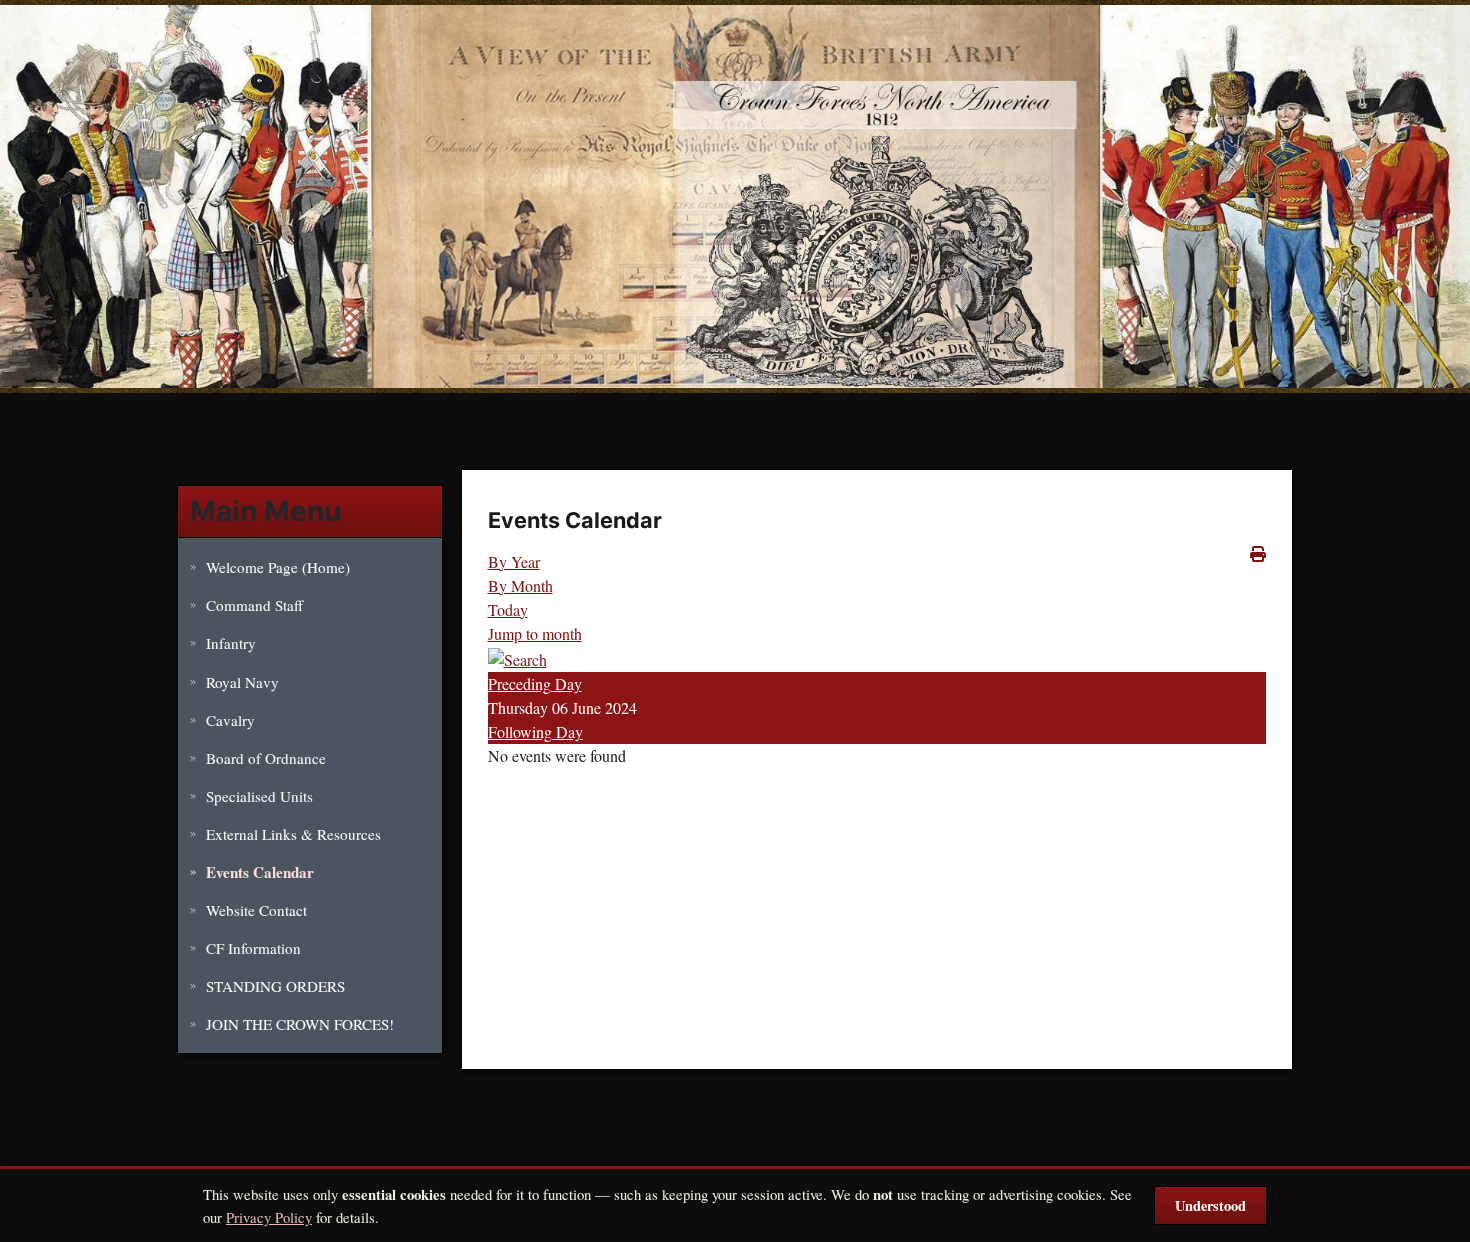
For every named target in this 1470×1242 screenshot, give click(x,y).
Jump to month (535, 633)
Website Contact (256, 910)
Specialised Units (259, 796)
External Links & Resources (293, 834)
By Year (514, 561)
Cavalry (230, 720)
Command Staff (254, 605)
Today (508, 609)
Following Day (535, 731)
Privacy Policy (269, 1217)
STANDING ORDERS (275, 986)
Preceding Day (535, 683)
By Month (520, 585)
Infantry (231, 643)
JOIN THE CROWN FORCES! (300, 1024)
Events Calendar (260, 872)
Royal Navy (242, 682)
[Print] (1258, 553)
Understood (1210, 1205)
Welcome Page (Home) (278, 567)
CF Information (253, 948)
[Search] (517, 657)
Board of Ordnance (266, 758)
